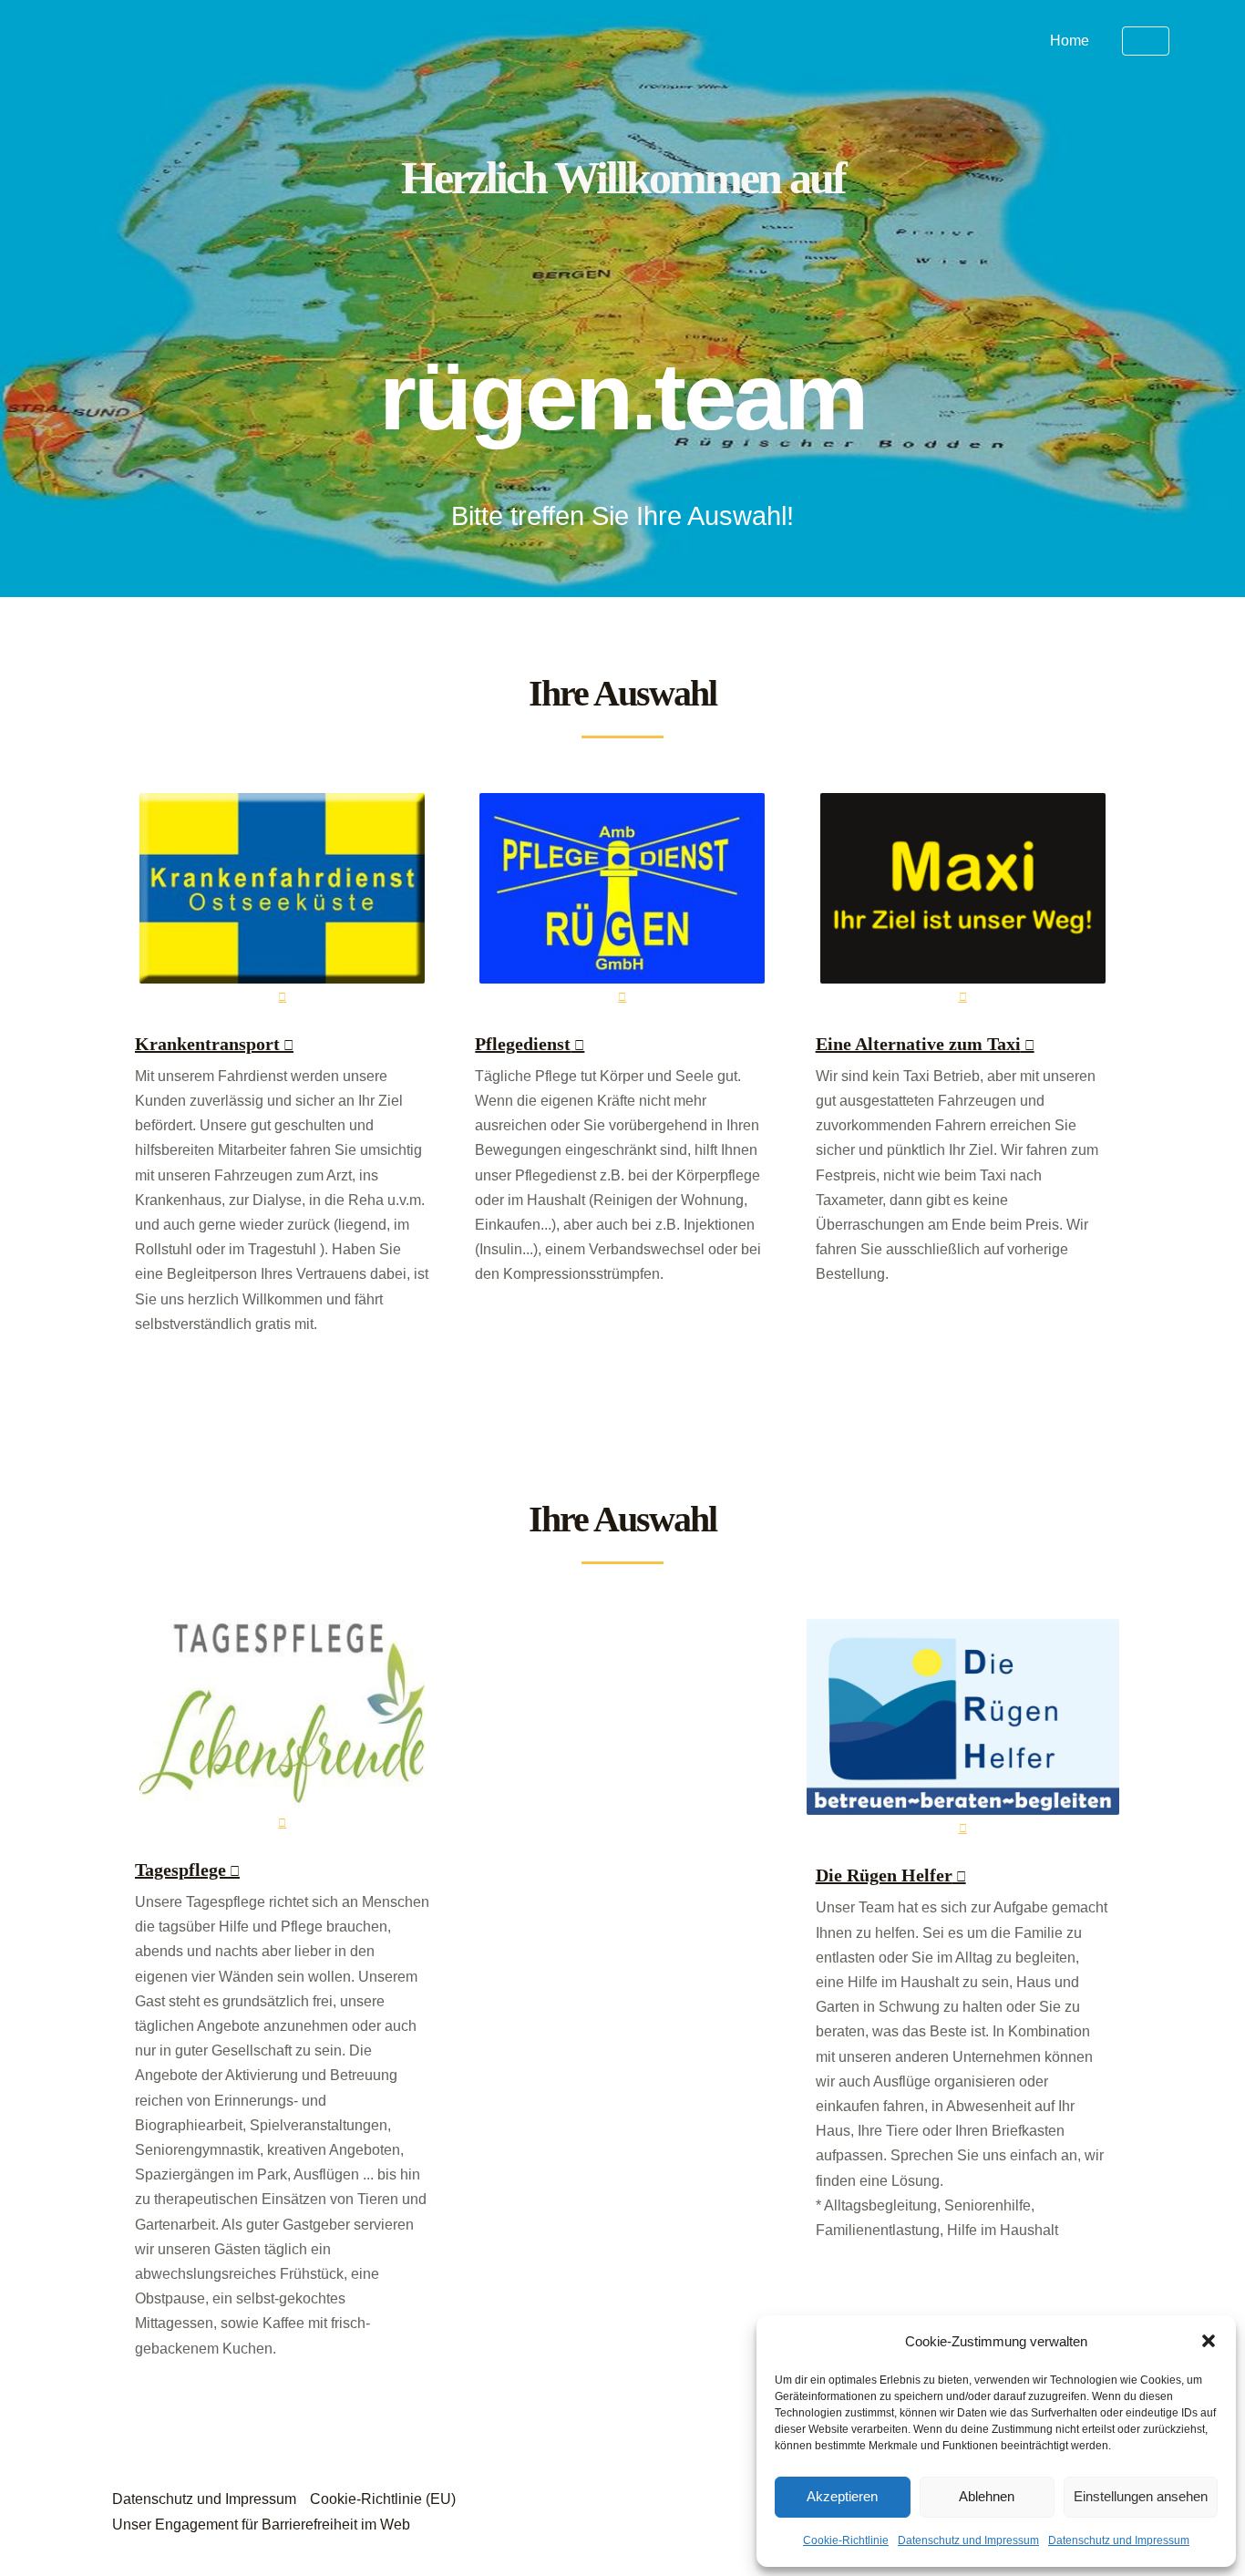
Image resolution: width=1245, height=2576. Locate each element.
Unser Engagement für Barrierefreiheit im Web (261, 2524)
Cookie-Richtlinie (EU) (383, 2499)
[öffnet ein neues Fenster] (622, 901)
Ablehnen (987, 2496)
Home (1070, 41)
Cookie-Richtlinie (846, 2540)
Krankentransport (207, 1044)
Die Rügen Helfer (884, 1875)
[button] (1209, 2341)
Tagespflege (180, 1870)
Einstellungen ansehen (1141, 2496)
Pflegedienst (523, 1044)
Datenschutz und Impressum (968, 2540)
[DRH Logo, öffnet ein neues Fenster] (963, 1729)
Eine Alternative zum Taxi (918, 1044)
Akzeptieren (842, 2496)
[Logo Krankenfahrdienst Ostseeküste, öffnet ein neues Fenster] (282, 901)
